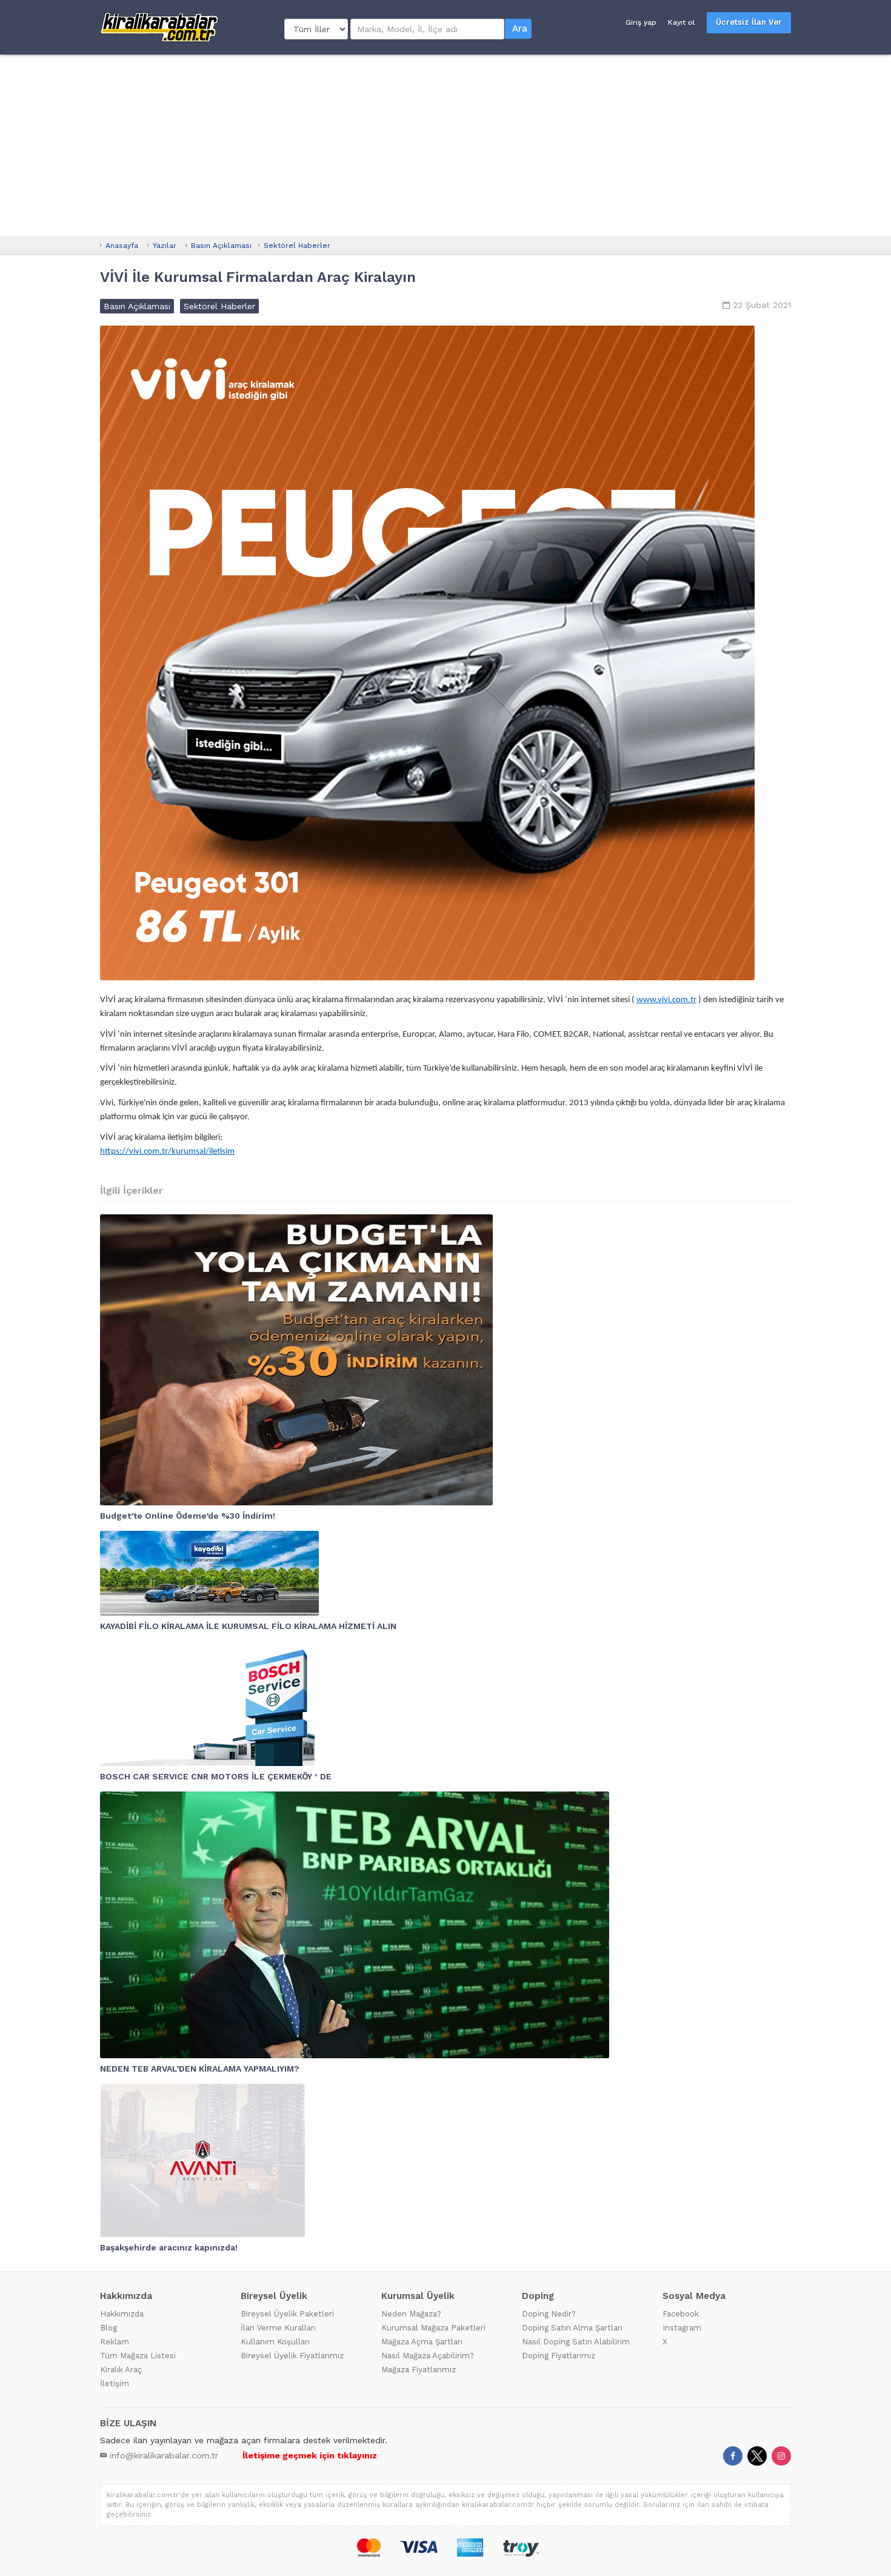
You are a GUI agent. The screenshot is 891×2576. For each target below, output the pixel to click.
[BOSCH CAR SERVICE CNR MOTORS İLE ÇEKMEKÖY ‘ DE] (446, 1704)
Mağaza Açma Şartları (422, 2342)
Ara (520, 28)
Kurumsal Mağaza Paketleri (433, 2328)
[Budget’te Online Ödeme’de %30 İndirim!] (446, 1360)
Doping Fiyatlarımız (559, 2356)
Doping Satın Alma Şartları (572, 2328)
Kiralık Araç (121, 2370)
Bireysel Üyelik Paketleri (287, 2314)
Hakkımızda (122, 2314)
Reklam (115, 2342)
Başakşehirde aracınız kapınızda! (169, 2247)
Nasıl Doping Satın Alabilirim (576, 2342)
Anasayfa (122, 246)
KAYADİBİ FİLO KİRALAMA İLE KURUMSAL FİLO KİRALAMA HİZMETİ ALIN (248, 1626)
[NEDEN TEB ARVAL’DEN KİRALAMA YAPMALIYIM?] (446, 1925)
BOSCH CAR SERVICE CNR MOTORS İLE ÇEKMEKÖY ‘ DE (216, 1776)
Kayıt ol (682, 22)
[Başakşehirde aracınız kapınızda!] (446, 2160)
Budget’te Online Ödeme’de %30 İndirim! (188, 1516)
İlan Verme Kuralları (278, 2328)
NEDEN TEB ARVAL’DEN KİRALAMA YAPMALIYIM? (200, 2069)
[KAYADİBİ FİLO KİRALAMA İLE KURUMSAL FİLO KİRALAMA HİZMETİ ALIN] (446, 1573)
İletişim (115, 2384)
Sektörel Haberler (297, 246)
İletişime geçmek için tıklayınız (310, 2455)
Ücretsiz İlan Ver (749, 22)
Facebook (681, 2314)
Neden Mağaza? (411, 2314)
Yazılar (165, 246)
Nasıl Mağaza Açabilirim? (428, 2356)
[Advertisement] (446, 146)
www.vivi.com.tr (666, 1000)
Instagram (682, 2328)
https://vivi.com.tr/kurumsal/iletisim (167, 1152)
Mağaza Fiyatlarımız (419, 2370)
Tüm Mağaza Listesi (138, 2356)
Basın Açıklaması (221, 246)
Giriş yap (641, 22)
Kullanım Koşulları (275, 2342)
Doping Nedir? (549, 2314)
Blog (108, 2328)
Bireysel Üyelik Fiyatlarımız (292, 2356)
